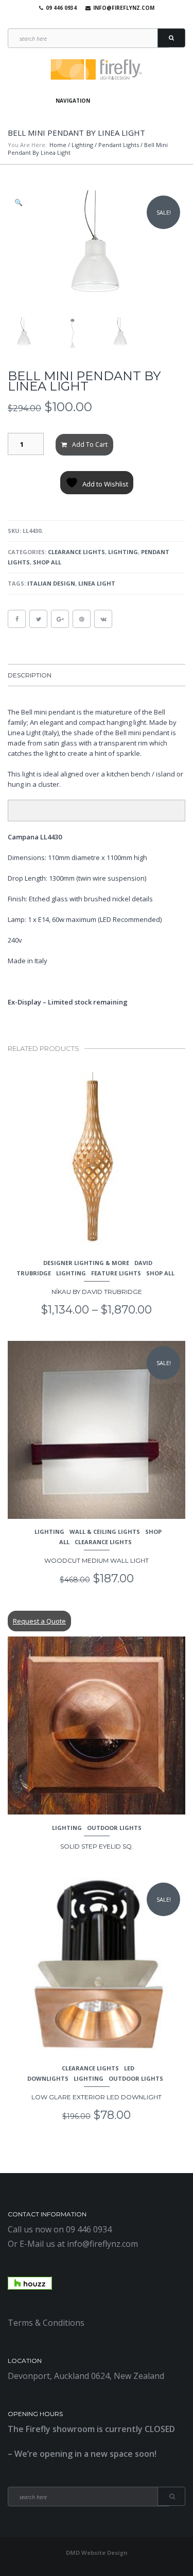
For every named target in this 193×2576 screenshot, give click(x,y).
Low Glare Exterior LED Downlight (97, 2097)
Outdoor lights (114, 1828)
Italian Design (51, 583)
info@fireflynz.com (124, 8)
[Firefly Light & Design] (97, 70)
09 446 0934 (61, 8)
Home (58, 145)
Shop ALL (47, 562)
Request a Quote (39, 1621)
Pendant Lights (119, 145)
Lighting (82, 145)
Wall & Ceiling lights (105, 1532)
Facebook (79, 21)
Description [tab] (30, 675)
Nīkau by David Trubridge (97, 1292)
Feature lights (116, 1273)
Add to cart (90, 444)
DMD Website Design (97, 2553)
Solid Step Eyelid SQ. (97, 1846)
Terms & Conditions (46, 2323)
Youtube (94, 21)
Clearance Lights (76, 552)
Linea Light (97, 583)
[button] (20, 202)
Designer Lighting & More (86, 1263)
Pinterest (109, 21)
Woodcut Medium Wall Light (97, 1560)
